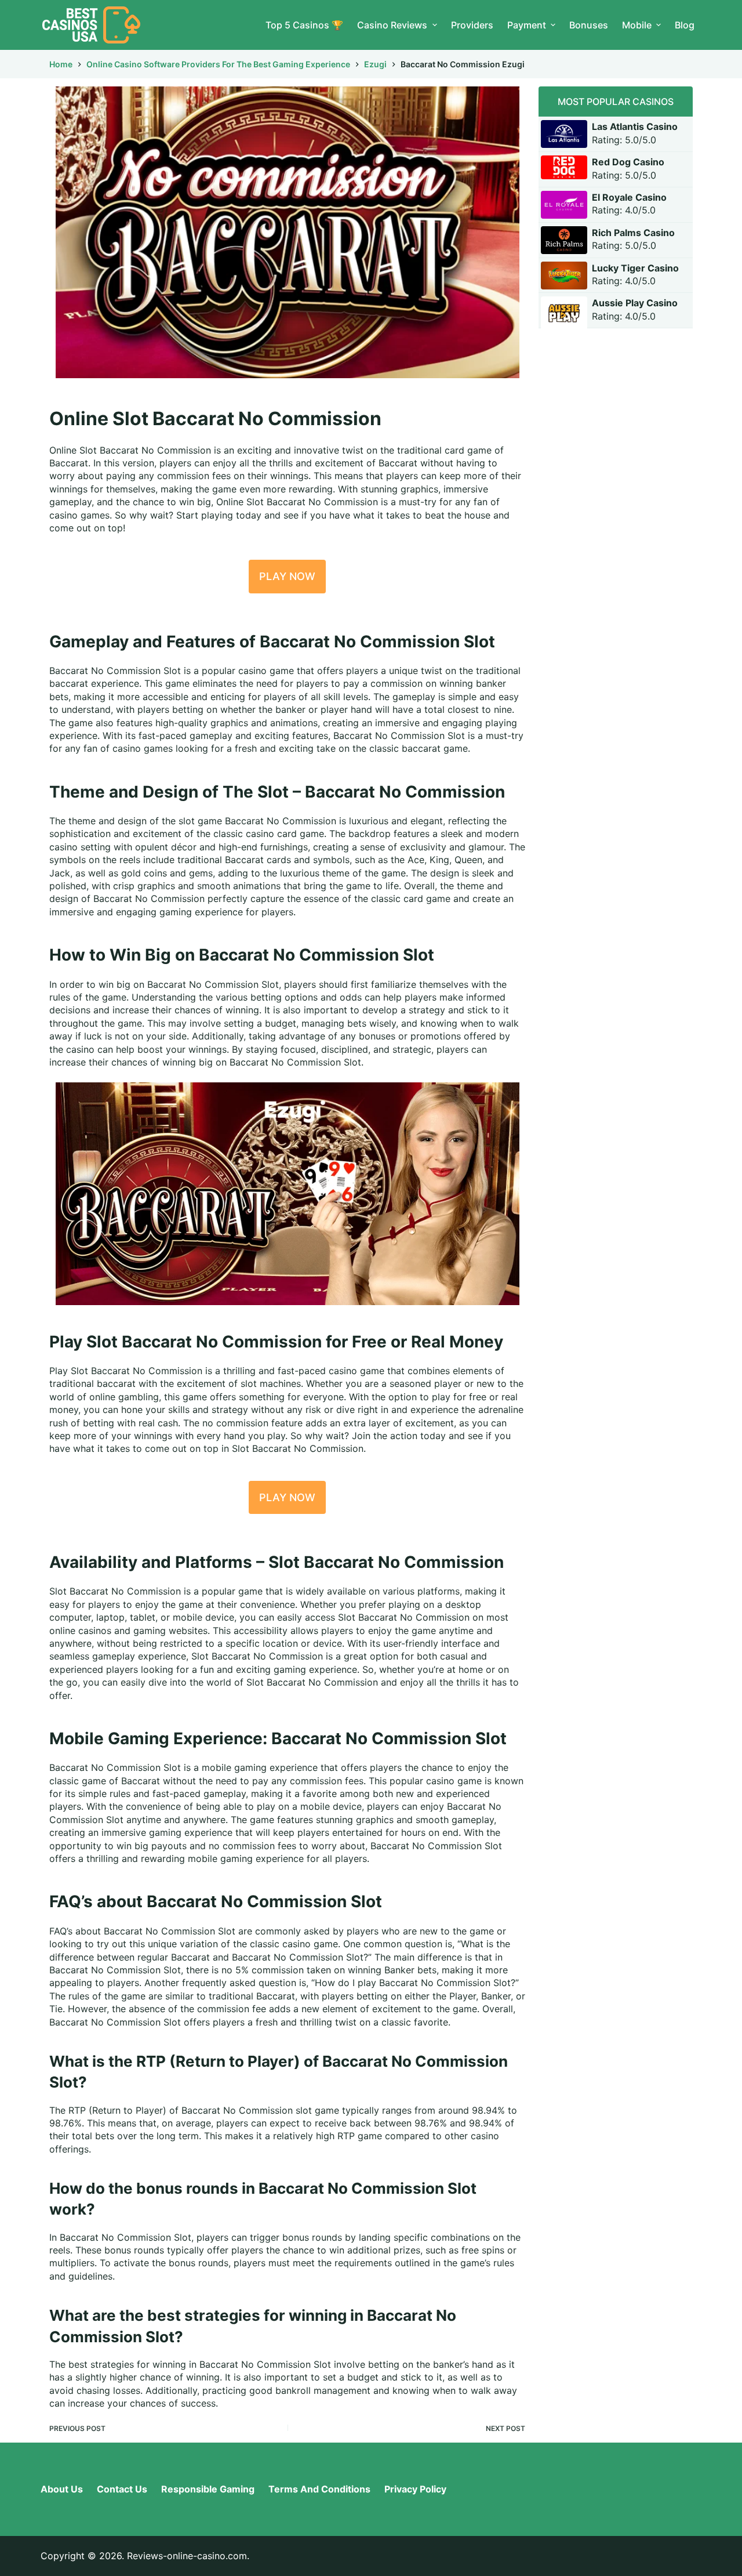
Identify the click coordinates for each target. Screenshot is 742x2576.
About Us (62, 2489)
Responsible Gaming (208, 2489)
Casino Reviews (392, 25)
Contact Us (122, 2489)
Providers (472, 25)
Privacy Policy (415, 2489)
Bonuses (589, 25)
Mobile (637, 25)
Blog (685, 25)
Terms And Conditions (319, 2489)
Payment (527, 25)
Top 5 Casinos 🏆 (304, 25)
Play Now (287, 576)
